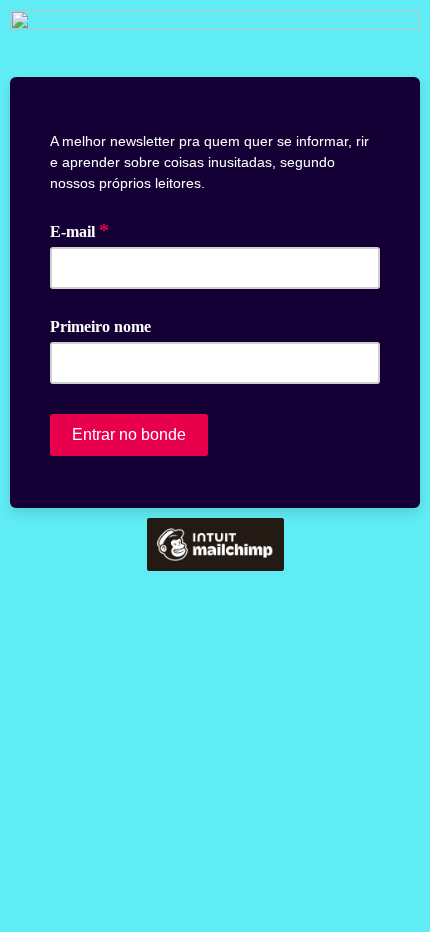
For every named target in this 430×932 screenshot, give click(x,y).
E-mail (79, 230)
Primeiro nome (100, 326)
